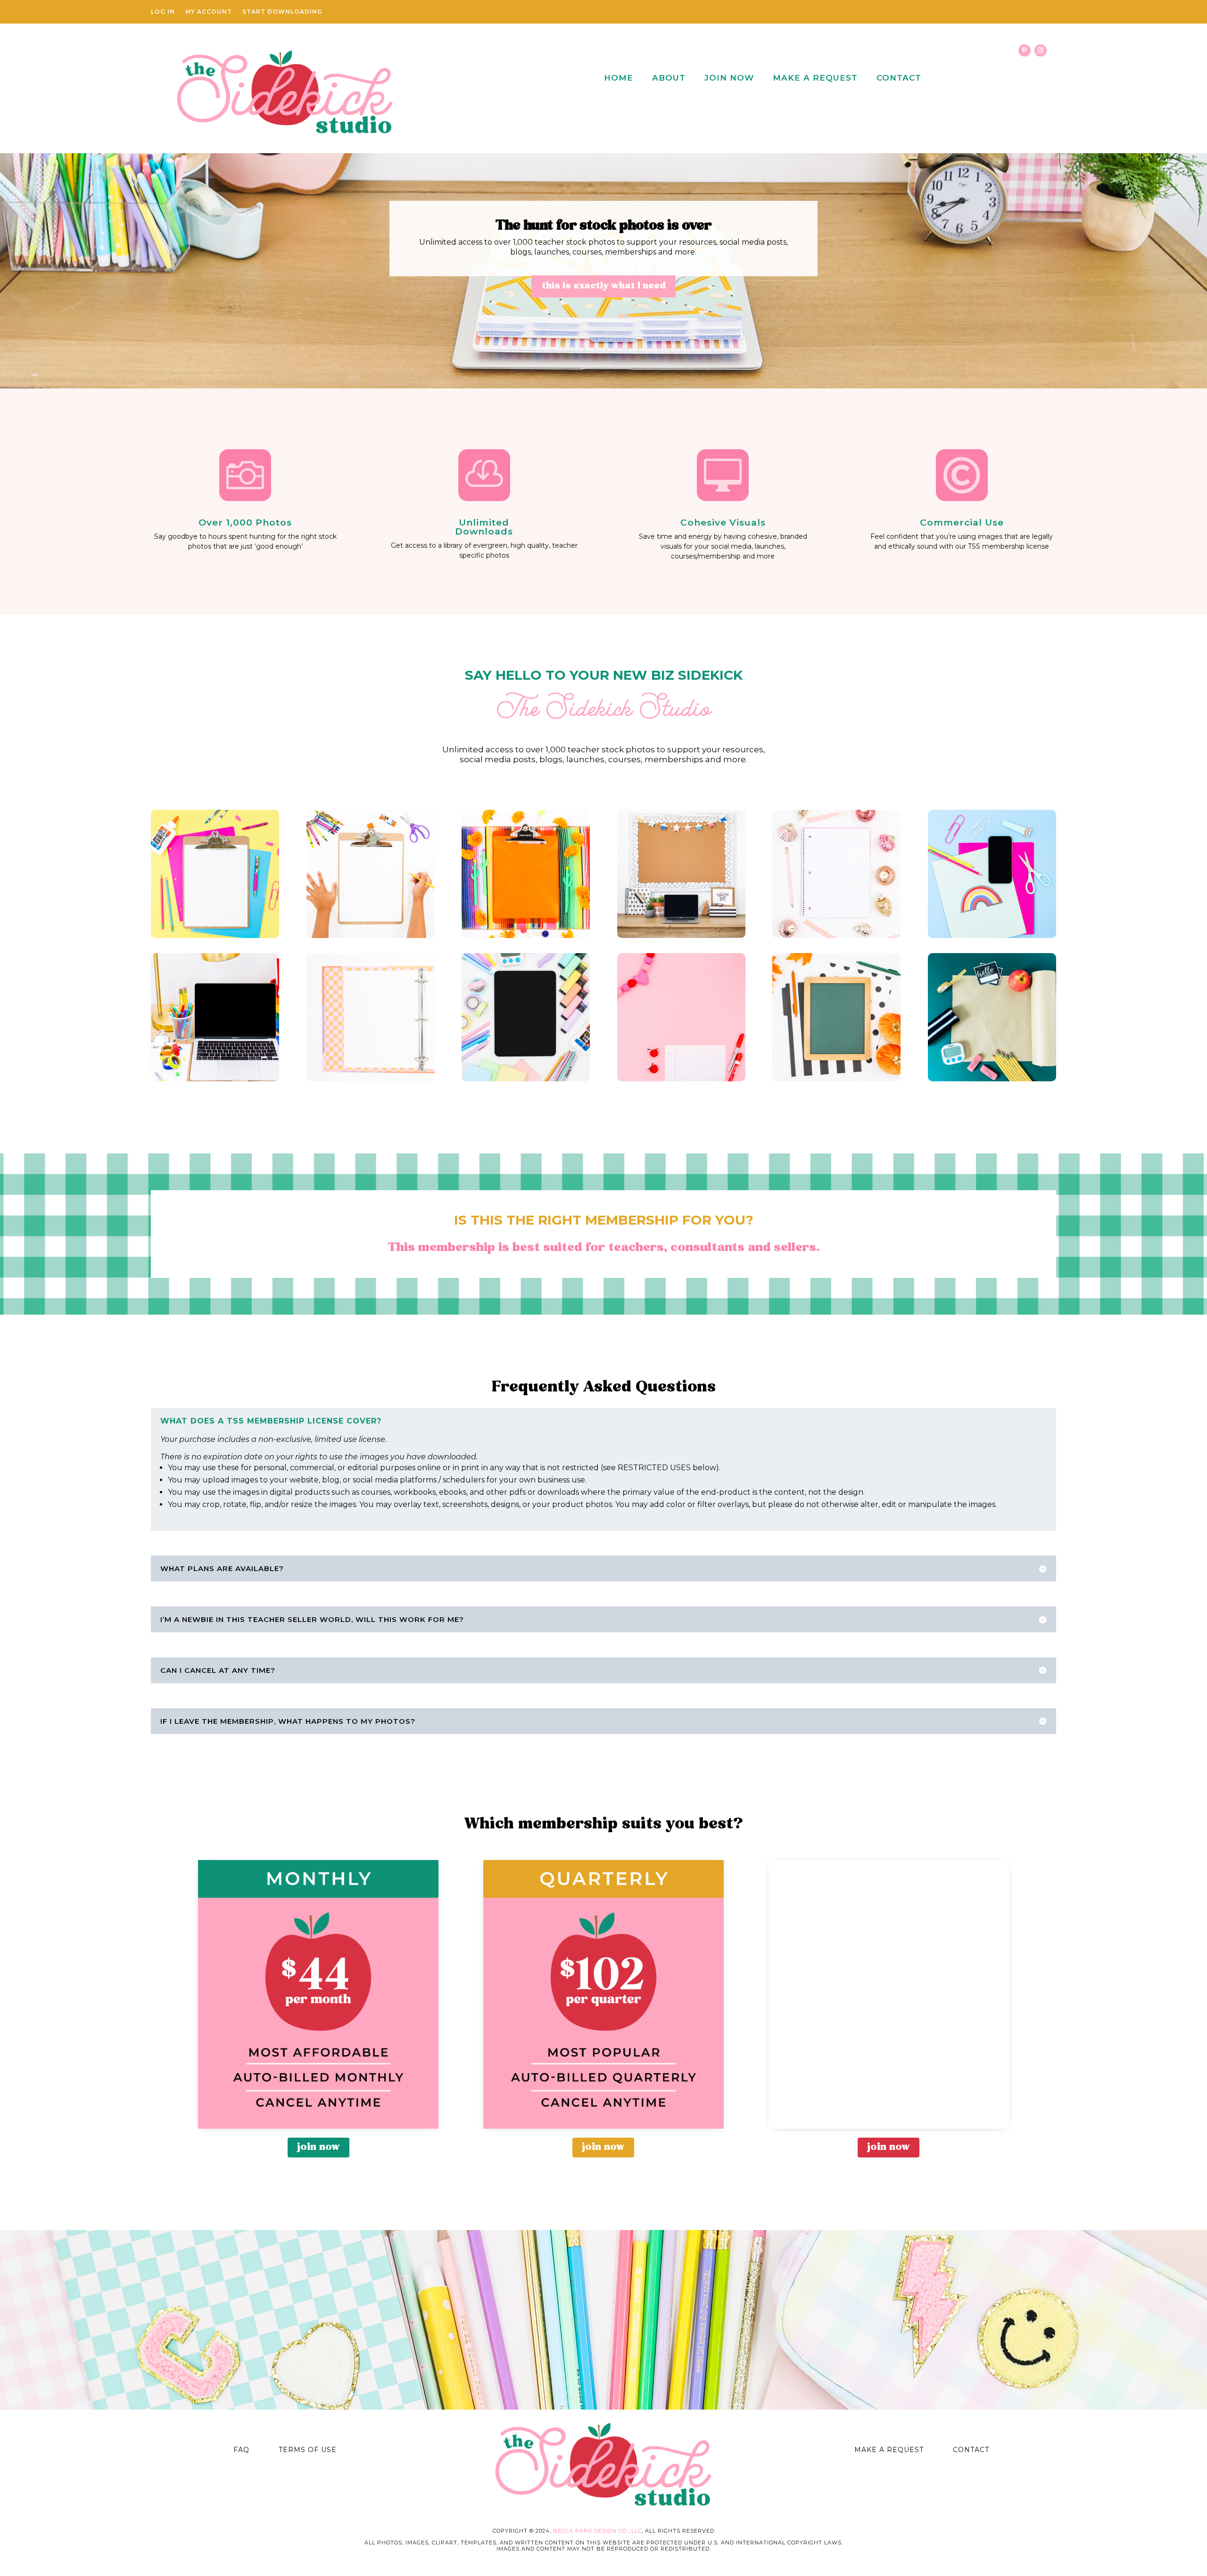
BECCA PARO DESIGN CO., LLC (597, 2531)
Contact (899, 78)
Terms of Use (308, 2450)
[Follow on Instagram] (1041, 50)
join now (318, 2147)
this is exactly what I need (603, 286)
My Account (209, 12)
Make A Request (815, 78)
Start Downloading (282, 12)
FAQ (241, 2450)
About (669, 78)
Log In (163, 12)
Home (619, 78)
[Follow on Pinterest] (1025, 50)
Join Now (729, 78)
